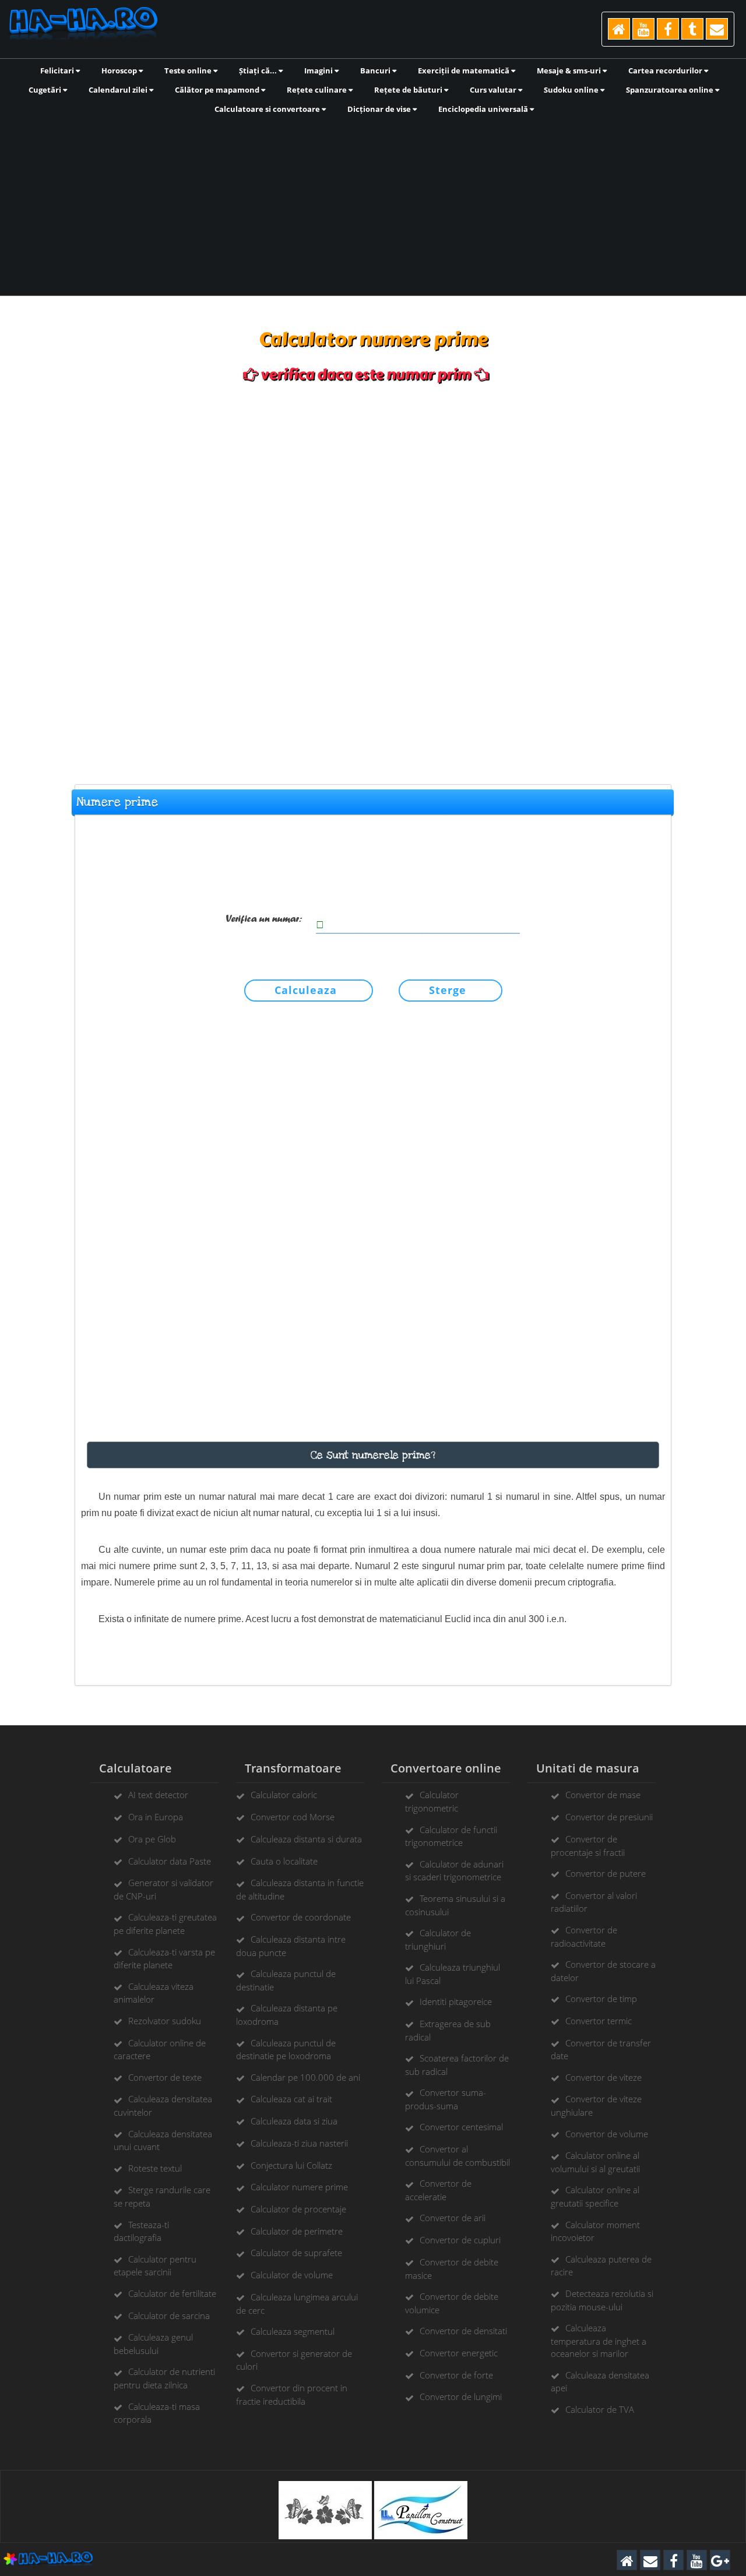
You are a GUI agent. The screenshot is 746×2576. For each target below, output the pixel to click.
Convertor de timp (601, 1999)
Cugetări (46, 90)
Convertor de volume (607, 2134)
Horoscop (120, 71)
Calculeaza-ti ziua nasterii (299, 2143)
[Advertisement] (373, 204)
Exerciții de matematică (465, 71)
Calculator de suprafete (296, 2253)
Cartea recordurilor (666, 71)
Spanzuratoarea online (671, 90)
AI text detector (158, 1795)
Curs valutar (494, 90)
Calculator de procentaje (298, 2209)
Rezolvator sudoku (165, 2021)
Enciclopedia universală (484, 109)
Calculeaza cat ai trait (291, 2099)
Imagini (319, 71)
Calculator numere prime (299, 2187)
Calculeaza (306, 990)
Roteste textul (155, 2168)
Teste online (189, 71)
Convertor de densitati (463, 2331)
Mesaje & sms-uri (570, 71)
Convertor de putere (606, 1873)
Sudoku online (572, 90)
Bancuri (376, 71)
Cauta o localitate (284, 1861)
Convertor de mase (603, 1795)
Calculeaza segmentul (293, 2331)
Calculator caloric (284, 1795)
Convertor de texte (165, 2077)
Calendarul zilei (119, 90)
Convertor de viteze (604, 2077)
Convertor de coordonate (301, 1917)
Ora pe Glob (152, 1839)
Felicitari (58, 71)
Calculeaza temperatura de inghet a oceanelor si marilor (599, 2341)
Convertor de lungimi (461, 2397)
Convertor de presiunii (609, 1817)
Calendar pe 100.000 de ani (305, 2077)
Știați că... (259, 71)
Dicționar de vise (380, 109)
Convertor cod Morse (293, 1817)
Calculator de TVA (600, 2409)
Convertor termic (599, 2021)
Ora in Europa (156, 1817)
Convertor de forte (456, 2375)
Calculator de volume (292, 2275)
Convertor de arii (453, 2218)
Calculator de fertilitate (172, 2293)
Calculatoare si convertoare (268, 109)
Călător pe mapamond (218, 90)
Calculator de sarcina (169, 2316)
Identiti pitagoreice (456, 2001)
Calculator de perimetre (297, 2231)
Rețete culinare (318, 90)
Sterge (448, 990)
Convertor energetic (459, 2353)
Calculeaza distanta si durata (306, 1839)
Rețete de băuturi (409, 90)
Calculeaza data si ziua (294, 2121)
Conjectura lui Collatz (291, 2165)
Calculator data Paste (170, 1861)
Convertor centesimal (461, 2127)
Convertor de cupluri (460, 2240)
